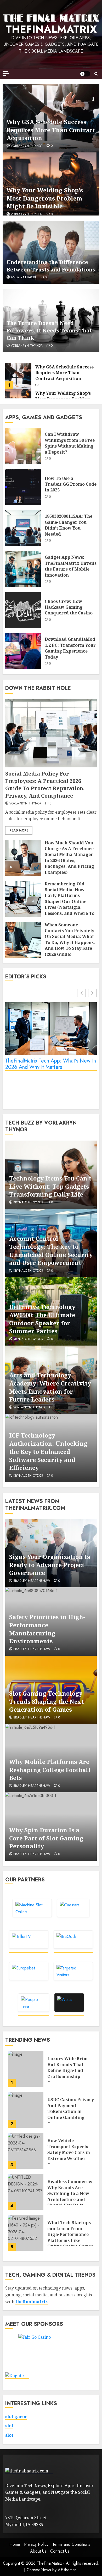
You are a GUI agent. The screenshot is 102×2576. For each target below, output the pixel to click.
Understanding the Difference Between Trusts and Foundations (51, 266)
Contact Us (60, 2551)
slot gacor (16, 2416)
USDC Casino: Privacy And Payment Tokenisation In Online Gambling (71, 2108)
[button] (96, 74)
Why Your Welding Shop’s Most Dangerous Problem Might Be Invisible (45, 198)
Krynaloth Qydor (28, 1203)
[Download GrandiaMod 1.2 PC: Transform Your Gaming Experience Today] (23, 651)
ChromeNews (39, 2570)
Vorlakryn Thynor (27, 146)
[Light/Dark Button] (85, 74)
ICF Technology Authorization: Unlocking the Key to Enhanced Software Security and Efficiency (48, 1451)
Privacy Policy (36, 2544)
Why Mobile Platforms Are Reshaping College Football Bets (50, 1770)
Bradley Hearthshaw (32, 1581)
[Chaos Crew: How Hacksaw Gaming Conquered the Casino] (23, 610)
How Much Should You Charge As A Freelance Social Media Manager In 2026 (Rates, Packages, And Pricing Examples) (69, 858)
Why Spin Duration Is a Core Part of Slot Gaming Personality (46, 1838)
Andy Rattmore (24, 278)
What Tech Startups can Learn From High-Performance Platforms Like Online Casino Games (70, 2234)
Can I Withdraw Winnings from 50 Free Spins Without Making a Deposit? (70, 443)
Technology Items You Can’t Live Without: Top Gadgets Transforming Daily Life (50, 1186)
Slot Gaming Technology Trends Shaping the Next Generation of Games (47, 1701)
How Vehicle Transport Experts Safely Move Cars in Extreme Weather (69, 2149)
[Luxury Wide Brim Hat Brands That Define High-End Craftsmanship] (26, 2069)
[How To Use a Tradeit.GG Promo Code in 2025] (23, 487)
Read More (19, 830)
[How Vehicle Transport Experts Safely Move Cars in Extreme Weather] (26, 2151)
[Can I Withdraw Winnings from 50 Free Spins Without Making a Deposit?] (23, 446)
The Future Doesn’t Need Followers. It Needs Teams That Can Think (49, 330)
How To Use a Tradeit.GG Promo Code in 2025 (71, 484)
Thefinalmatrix (51, 29)
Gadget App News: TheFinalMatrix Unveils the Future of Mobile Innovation (71, 566)
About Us (38, 2551)
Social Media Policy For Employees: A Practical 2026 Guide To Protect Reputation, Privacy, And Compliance (45, 785)
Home (15, 2544)
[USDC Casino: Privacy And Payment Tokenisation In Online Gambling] (26, 2110)
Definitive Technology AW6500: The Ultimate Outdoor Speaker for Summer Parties (42, 1319)
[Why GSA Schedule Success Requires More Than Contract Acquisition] (18, 376)
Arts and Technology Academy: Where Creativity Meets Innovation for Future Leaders (50, 1387)
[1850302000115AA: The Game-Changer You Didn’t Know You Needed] (23, 528)
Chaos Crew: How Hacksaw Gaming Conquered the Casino (69, 607)
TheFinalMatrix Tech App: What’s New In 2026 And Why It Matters (51, 1064)
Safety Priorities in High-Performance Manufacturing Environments (47, 1629)
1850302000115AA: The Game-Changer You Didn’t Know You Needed (69, 525)
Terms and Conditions (71, 2544)
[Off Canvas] (6, 73)
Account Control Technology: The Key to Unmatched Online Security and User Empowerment (51, 1250)
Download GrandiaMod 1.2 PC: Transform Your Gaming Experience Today (70, 648)
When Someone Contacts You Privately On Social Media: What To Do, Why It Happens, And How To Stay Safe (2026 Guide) (70, 940)
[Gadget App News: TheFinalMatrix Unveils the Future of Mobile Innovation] (23, 569)
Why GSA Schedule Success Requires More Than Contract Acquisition (51, 130)
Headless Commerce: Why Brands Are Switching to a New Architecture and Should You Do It (70, 2193)
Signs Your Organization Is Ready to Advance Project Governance (50, 1565)
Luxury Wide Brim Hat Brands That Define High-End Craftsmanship (67, 2067)
